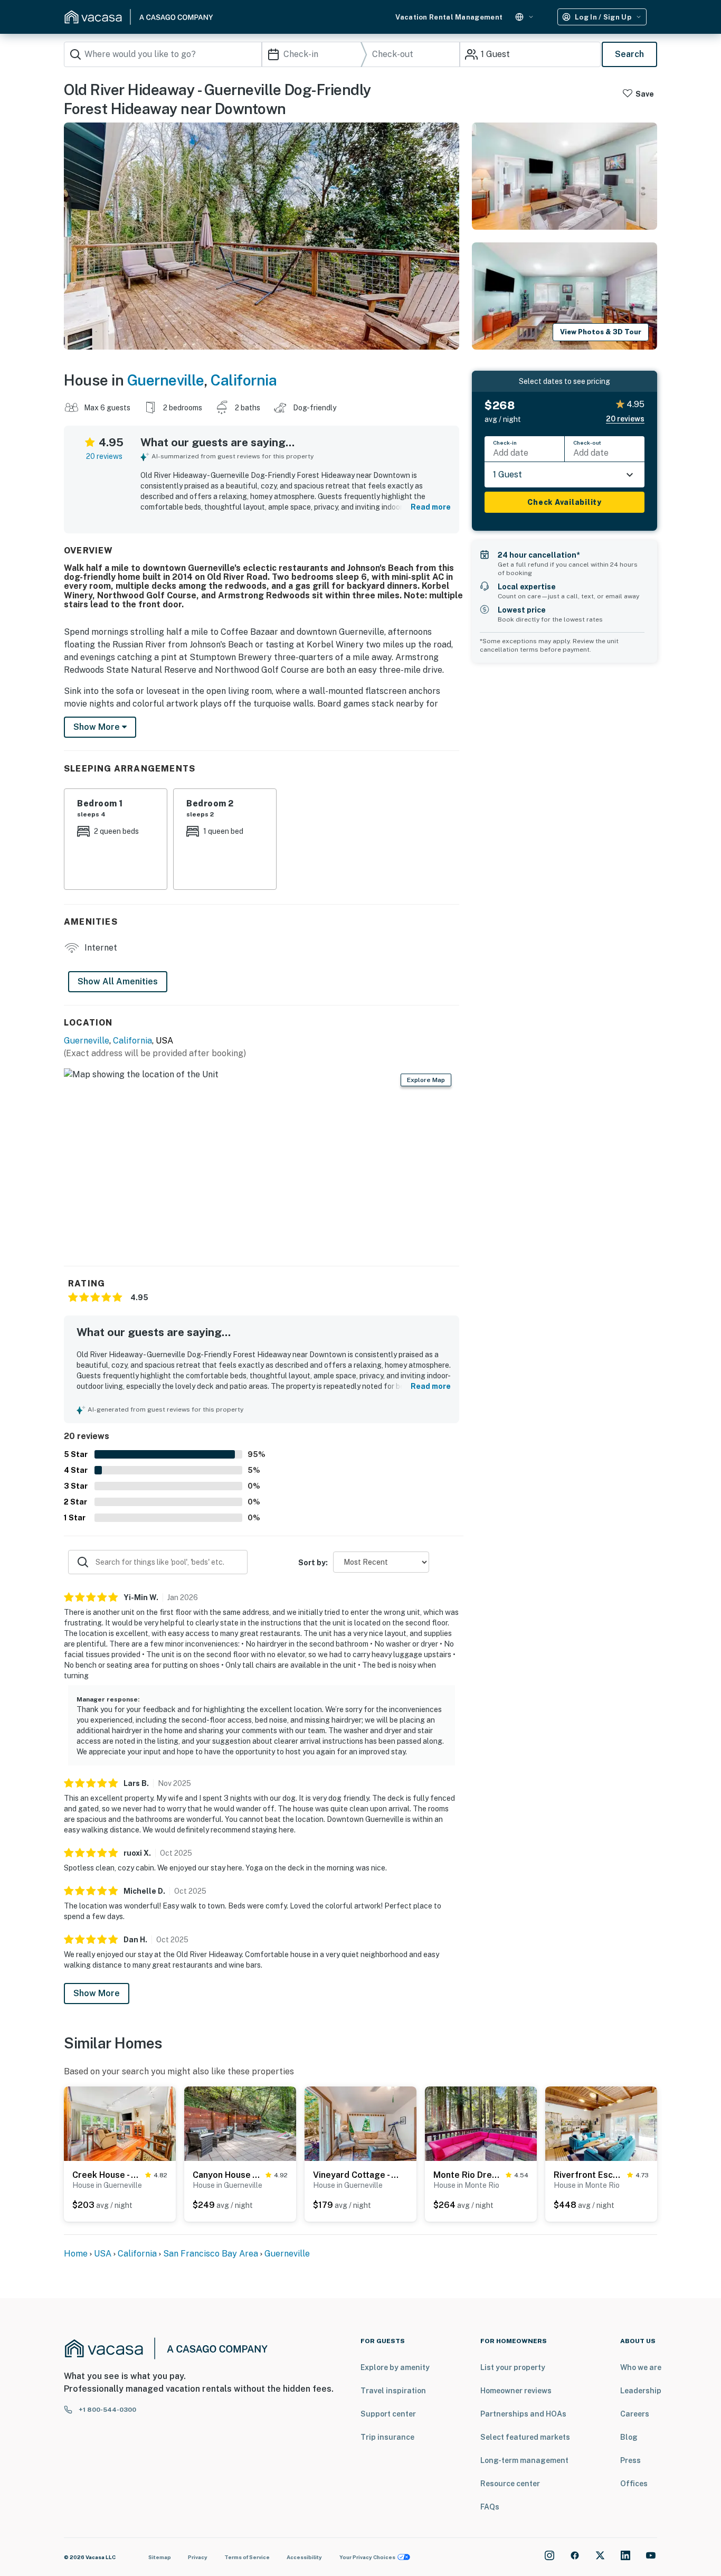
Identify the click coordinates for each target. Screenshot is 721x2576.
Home (76, 2254)
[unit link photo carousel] (120, 2123)
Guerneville (166, 380)
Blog (629, 2437)
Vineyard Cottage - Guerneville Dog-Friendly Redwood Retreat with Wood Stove (358, 2175)
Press (630, 2460)
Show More (97, 1993)
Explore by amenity (395, 2367)
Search (629, 54)
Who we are (641, 2367)
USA (103, 2254)
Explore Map (426, 1080)
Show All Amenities (118, 981)
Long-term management (524, 2460)
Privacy (198, 2557)
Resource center (510, 2484)
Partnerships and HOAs (523, 2414)
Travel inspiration (393, 2391)
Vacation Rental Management (449, 17)
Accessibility (304, 2557)
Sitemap (160, 2557)
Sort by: (313, 1563)
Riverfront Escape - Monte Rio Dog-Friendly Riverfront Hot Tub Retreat (588, 2175)
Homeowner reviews (516, 2391)
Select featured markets (525, 2437)
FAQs (490, 2507)
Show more (98, 727)
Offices (634, 2484)
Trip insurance (387, 2437)
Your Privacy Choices (367, 2557)
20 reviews (104, 456)
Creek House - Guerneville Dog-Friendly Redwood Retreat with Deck (107, 2175)
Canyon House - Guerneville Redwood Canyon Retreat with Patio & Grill (227, 2175)
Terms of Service (247, 2557)
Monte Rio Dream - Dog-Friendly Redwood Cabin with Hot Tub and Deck (467, 2175)
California (244, 380)
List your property (513, 2367)
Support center (388, 2414)
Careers (635, 2414)
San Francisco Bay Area (211, 2254)
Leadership (641, 2391)
